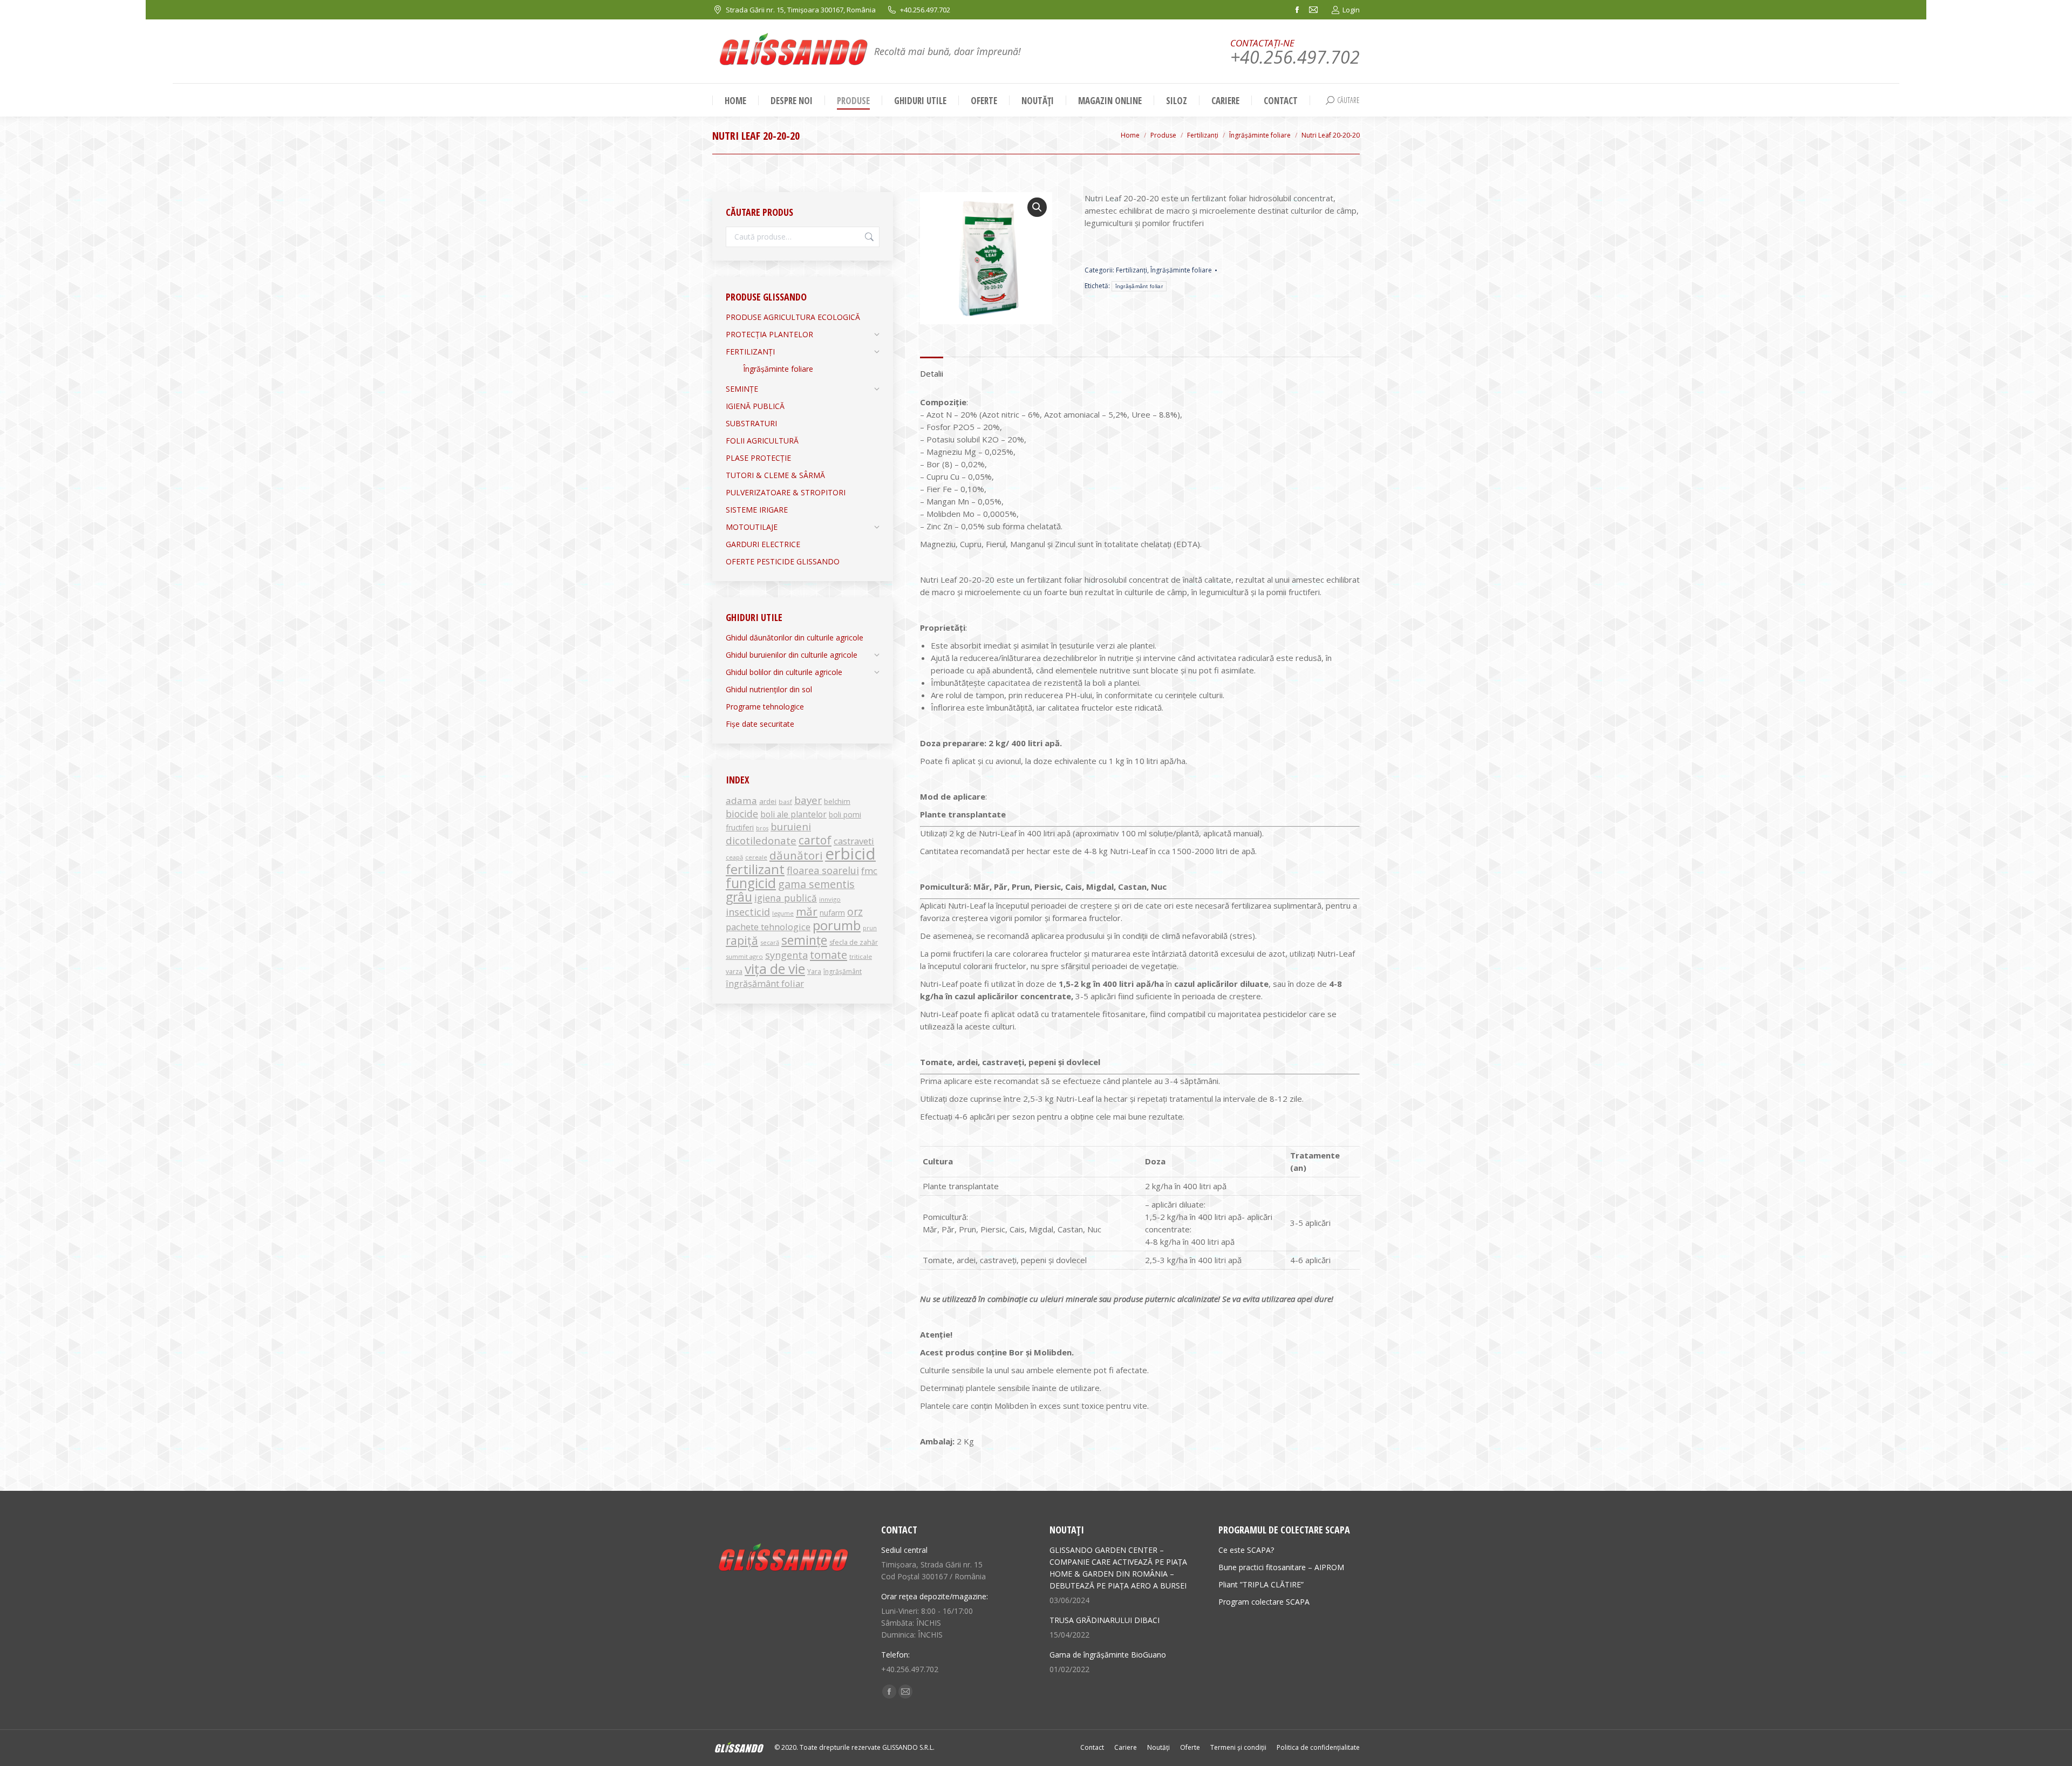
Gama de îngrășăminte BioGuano (1108, 1655)
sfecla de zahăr (854, 942)
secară (770, 942)
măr (807, 911)
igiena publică (786, 898)
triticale (861, 956)
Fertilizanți (1132, 270)
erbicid (850, 854)
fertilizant (755, 869)
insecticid (748, 912)
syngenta (786, 955)
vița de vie (775, 969)
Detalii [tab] (932, 373)
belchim (837, 801)
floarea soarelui (823, 870)
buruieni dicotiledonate (768, 833)
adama (741, 800)
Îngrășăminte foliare (1181, 270)
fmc (869, 871)
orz (855, 912)
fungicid (751, 883)
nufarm (832, 913)
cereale (756, 857)
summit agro (744, 956)
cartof (815, 840)
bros (762, 828)
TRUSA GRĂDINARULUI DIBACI (1105, 1620)
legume (783, 913)
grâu (739, 897)
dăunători (796, 855)
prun (870, 928)
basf (785, 802)
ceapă (734, 857)
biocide (742, 814)
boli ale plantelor (793, 814)
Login (1351, 10)
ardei (768, 801)
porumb (837, 925)
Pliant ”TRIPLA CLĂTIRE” (1261, 1584)
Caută (868, 237)
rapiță (742, 940)
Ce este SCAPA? (1246, 1550)
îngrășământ (843, 971)
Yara (814, 971)
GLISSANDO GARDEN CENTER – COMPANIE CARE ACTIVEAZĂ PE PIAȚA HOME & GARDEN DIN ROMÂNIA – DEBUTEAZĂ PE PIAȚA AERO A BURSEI (1118, 1568)
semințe (804, 940)
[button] (1037, 207)
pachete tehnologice (768, 927)
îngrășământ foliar (1139, 286)
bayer (808, 800)
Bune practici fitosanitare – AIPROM (1281, 1567)
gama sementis (816, 884)
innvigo (830, 899)
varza (734, 971)
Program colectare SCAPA (1264, 1602)
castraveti (854, 841)
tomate (829, 954)
